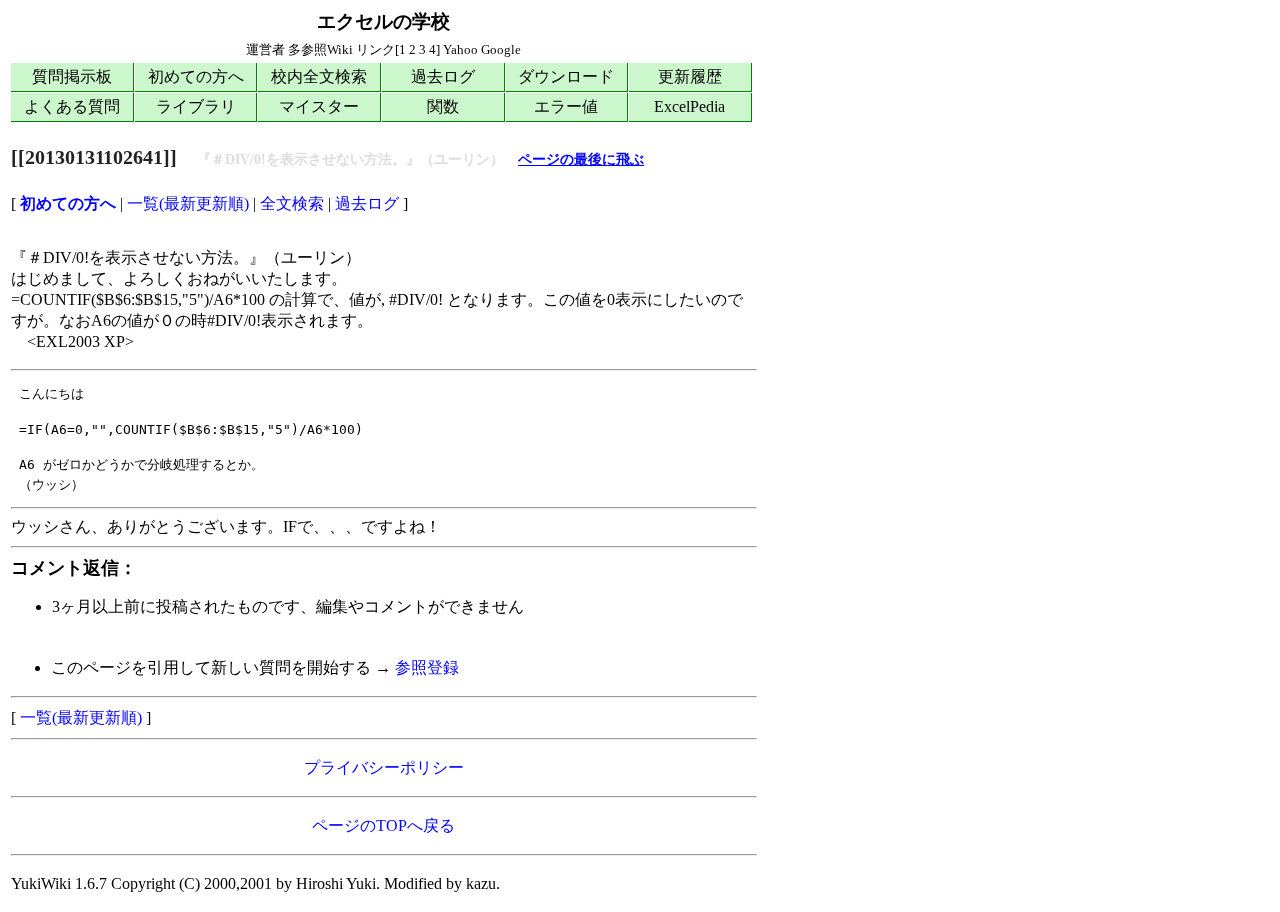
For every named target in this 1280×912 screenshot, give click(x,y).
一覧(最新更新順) (188, 203)
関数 (443, 106)
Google (501, 49)
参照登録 (427, 667)
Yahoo (460, 49)
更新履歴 (690, 76)
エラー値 (566, 106)
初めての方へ (196, 76)
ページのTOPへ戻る (383, 825)
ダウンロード (566, 76)
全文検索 (292, 203)
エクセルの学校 (383, 21)
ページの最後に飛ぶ (581, 159)
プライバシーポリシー (384, 767)
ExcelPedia (689, 106)
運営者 (265, 49)
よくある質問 (72, 106)
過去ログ (443, 76)
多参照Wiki (320, 49)
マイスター (319, 106)
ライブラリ (196, 106)
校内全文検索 (319, 76)
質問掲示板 (72, 76)
